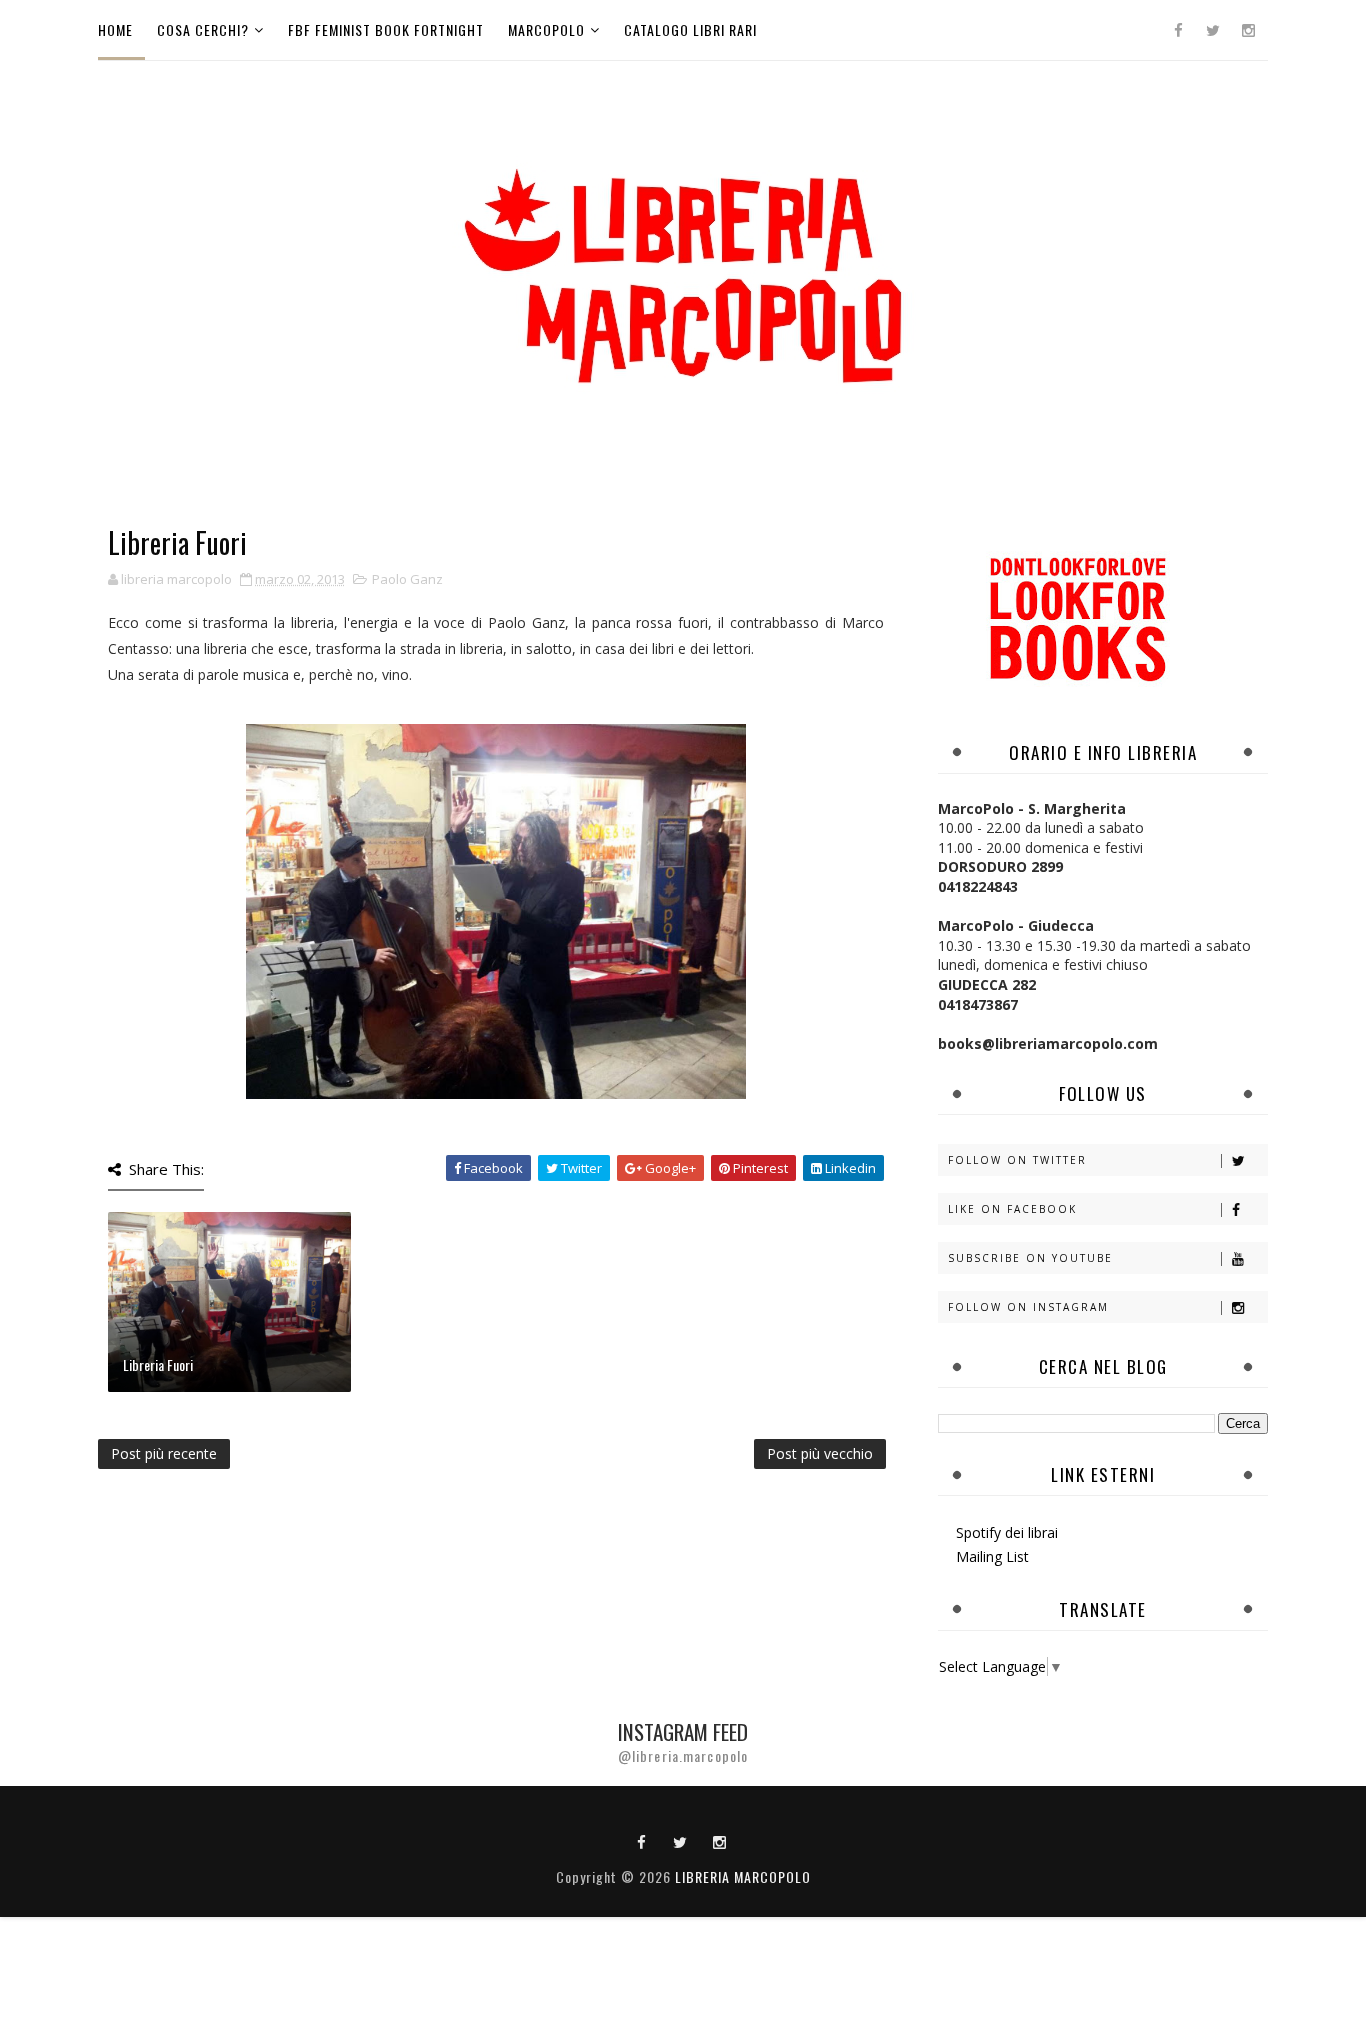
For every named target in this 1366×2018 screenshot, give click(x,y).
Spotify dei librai (1007, 1532)
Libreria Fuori (158, 1364)
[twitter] (1213, 30)
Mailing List (992, 1556)
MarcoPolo (546, 29)
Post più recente (164, 1453)
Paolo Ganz (407, 579)
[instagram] (1248, 30)
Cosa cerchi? (203, 29)
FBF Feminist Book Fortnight (386, 29)
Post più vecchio (820, 1453)
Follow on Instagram (1028, 1307)
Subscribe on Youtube (1030, 1258)
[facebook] (1178, 30)
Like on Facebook (1012, 1209)
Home (115, 29)
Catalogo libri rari (690, 29)
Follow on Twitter (1017, 1160)
